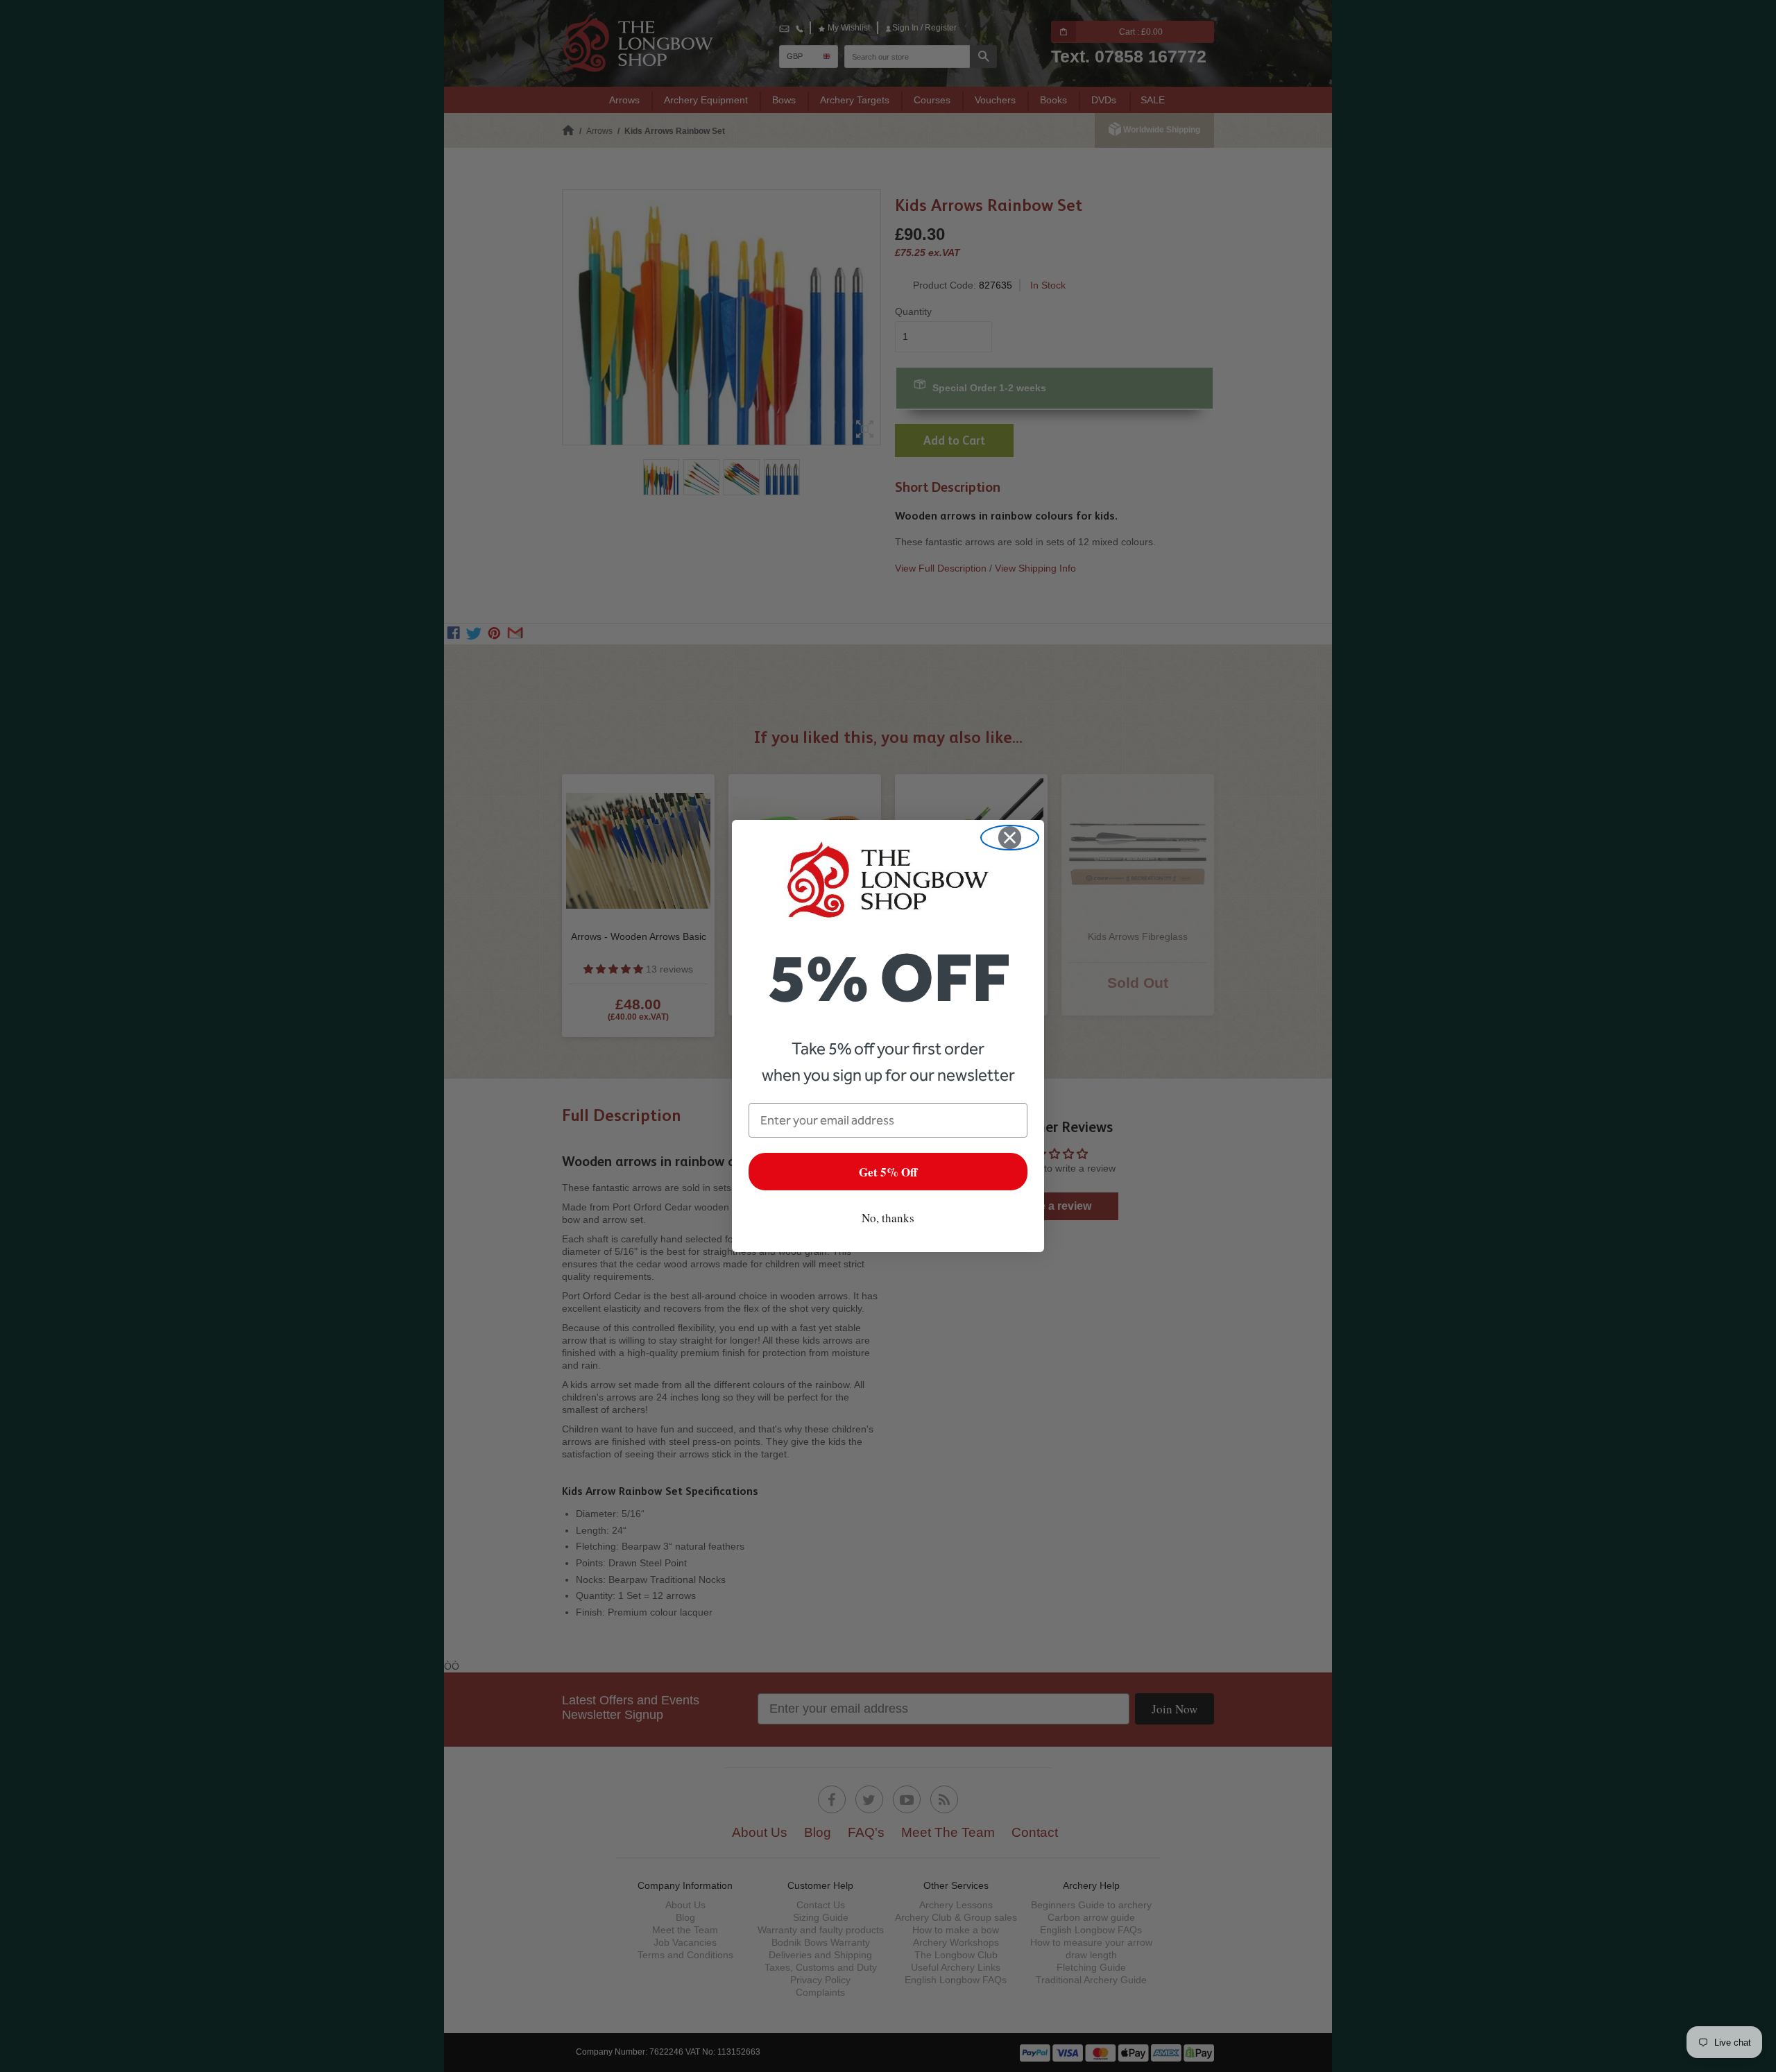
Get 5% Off (888, 1172)
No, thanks (888, 1218)
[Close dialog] (1010, 838)
